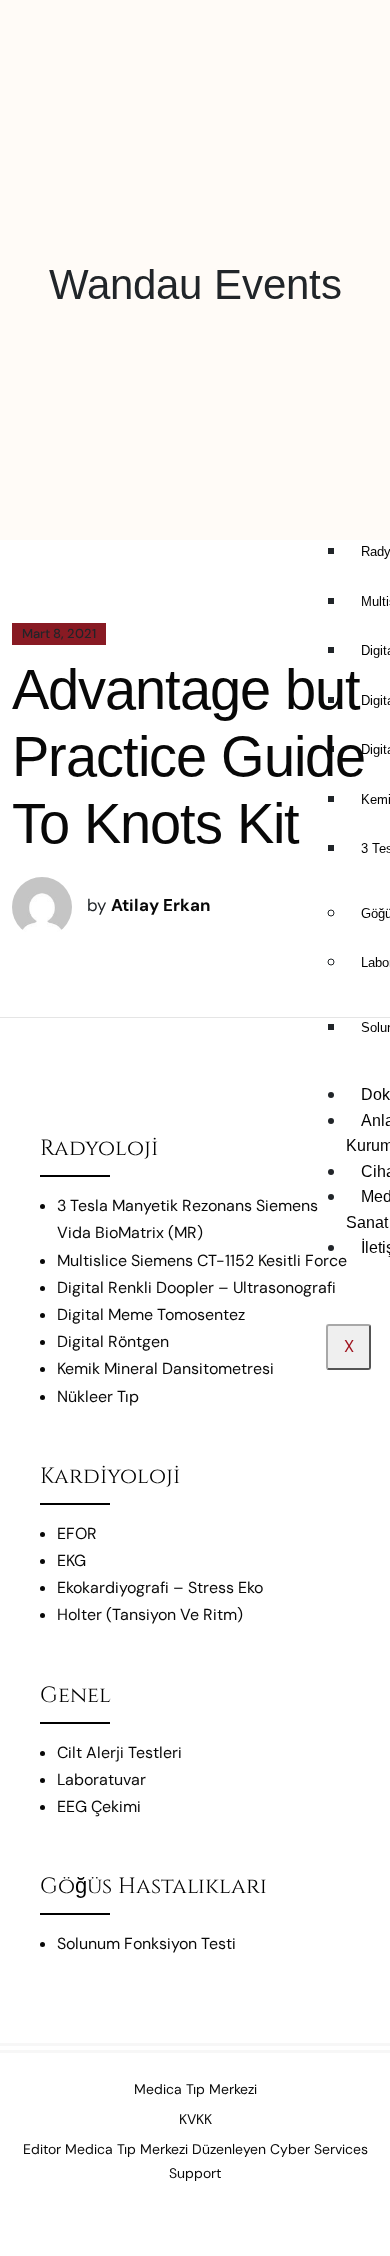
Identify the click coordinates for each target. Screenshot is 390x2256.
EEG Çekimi (99, 1806)
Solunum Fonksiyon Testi (146, 1943)
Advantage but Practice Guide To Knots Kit (188, 756)
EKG (71, 1560)
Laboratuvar (101, 1779)
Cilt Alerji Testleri (119, 1752)
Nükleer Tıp (98, 1396)
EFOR (77, 1533)
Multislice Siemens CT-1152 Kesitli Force (202, 1260)
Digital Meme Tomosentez (151, 1314)
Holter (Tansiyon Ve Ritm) (150, 1614)
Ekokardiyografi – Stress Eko (160, 1587)
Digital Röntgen (113, 1341)
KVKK (195, 2119)
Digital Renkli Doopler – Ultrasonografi (196, 1287)
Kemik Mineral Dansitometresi (165, 1368)
